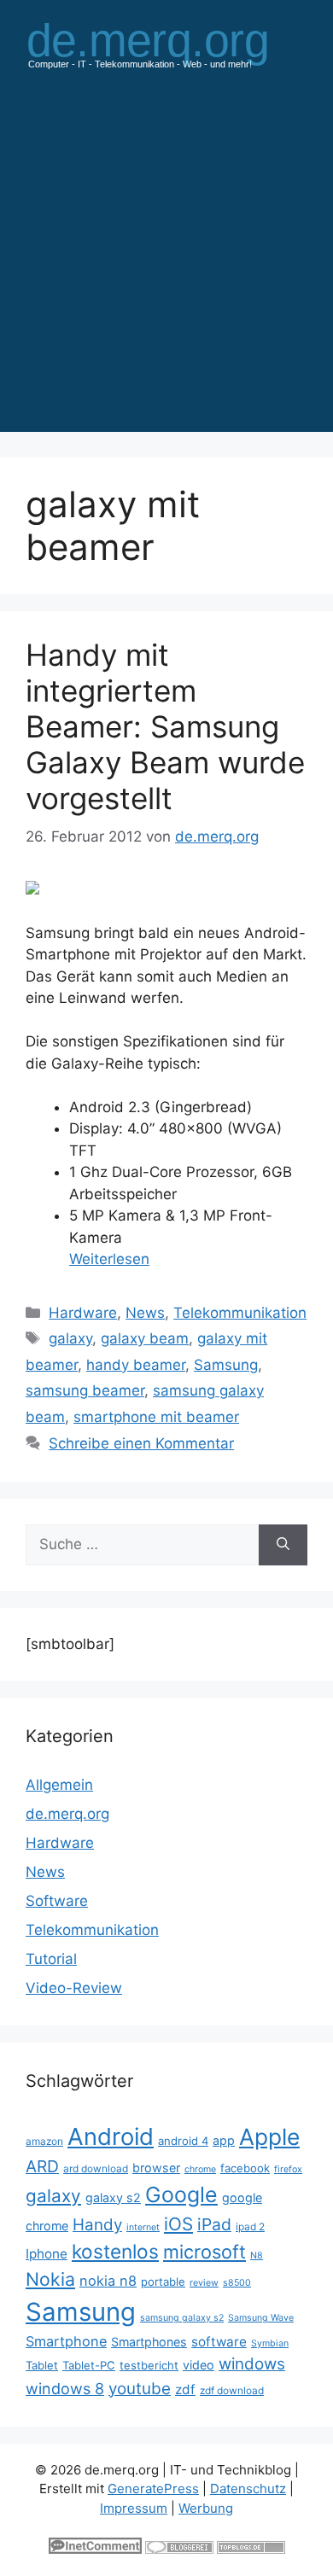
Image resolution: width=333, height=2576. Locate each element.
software (219, 2342)
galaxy (70, 1338)
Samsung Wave (261, 2318)
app (224, 2140)
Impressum (134, 2508)
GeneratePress (153, 2489)
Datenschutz (248, 2489)
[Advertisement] (166, 265)
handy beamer (136, 1365)
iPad (214, 2224)
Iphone (47, 2254)
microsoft (204, 2252)
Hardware (83, 1313)
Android (111, 2136)
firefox (288, 2169)
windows (252, 2364)
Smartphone (66, 2341)
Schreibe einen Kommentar (141, 1443)
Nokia (50, 2279)
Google (181, 2194)
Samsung (226, 1365)
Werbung (206, 2508)
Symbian (270, 2343)
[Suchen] (283, 1545)
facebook (245, 2168)
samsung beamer (85, 1390)
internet (143, 2227)
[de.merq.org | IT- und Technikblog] (166, 44)
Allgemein (59, 1785)
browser (156, 2168)
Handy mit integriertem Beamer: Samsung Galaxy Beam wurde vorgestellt (165, 726)
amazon (44, 2141)
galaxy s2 (113, 2197)
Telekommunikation (240, 1313)
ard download (96, 2168)
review (204, 2283)
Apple (269, 2136)
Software (57, 1901)
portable (163, 2282)
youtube (140, 2389)
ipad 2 (250, 2226)
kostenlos (115, 2251)
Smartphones (149, 2342)
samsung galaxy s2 (182, 2318)
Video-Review (74, 1988)
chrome (200, 2169)
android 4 (183, 2141)
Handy (97, 2225)
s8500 (237, 2283)
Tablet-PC (89, 2365)
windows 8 (65, 2389)
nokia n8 (108, 2281)
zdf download (232, 2390)
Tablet (42, 2365)
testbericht (149, 2365)
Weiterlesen (109, 1259)
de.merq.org (67, 1814)
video (199, 2365)
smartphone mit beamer (156, 1417)
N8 (257, 2255)
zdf (185, 2390)
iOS (178, 2224)
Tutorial (51, 1959)
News (145, 1313)
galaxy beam (145, 1338)
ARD (42, 2166)
